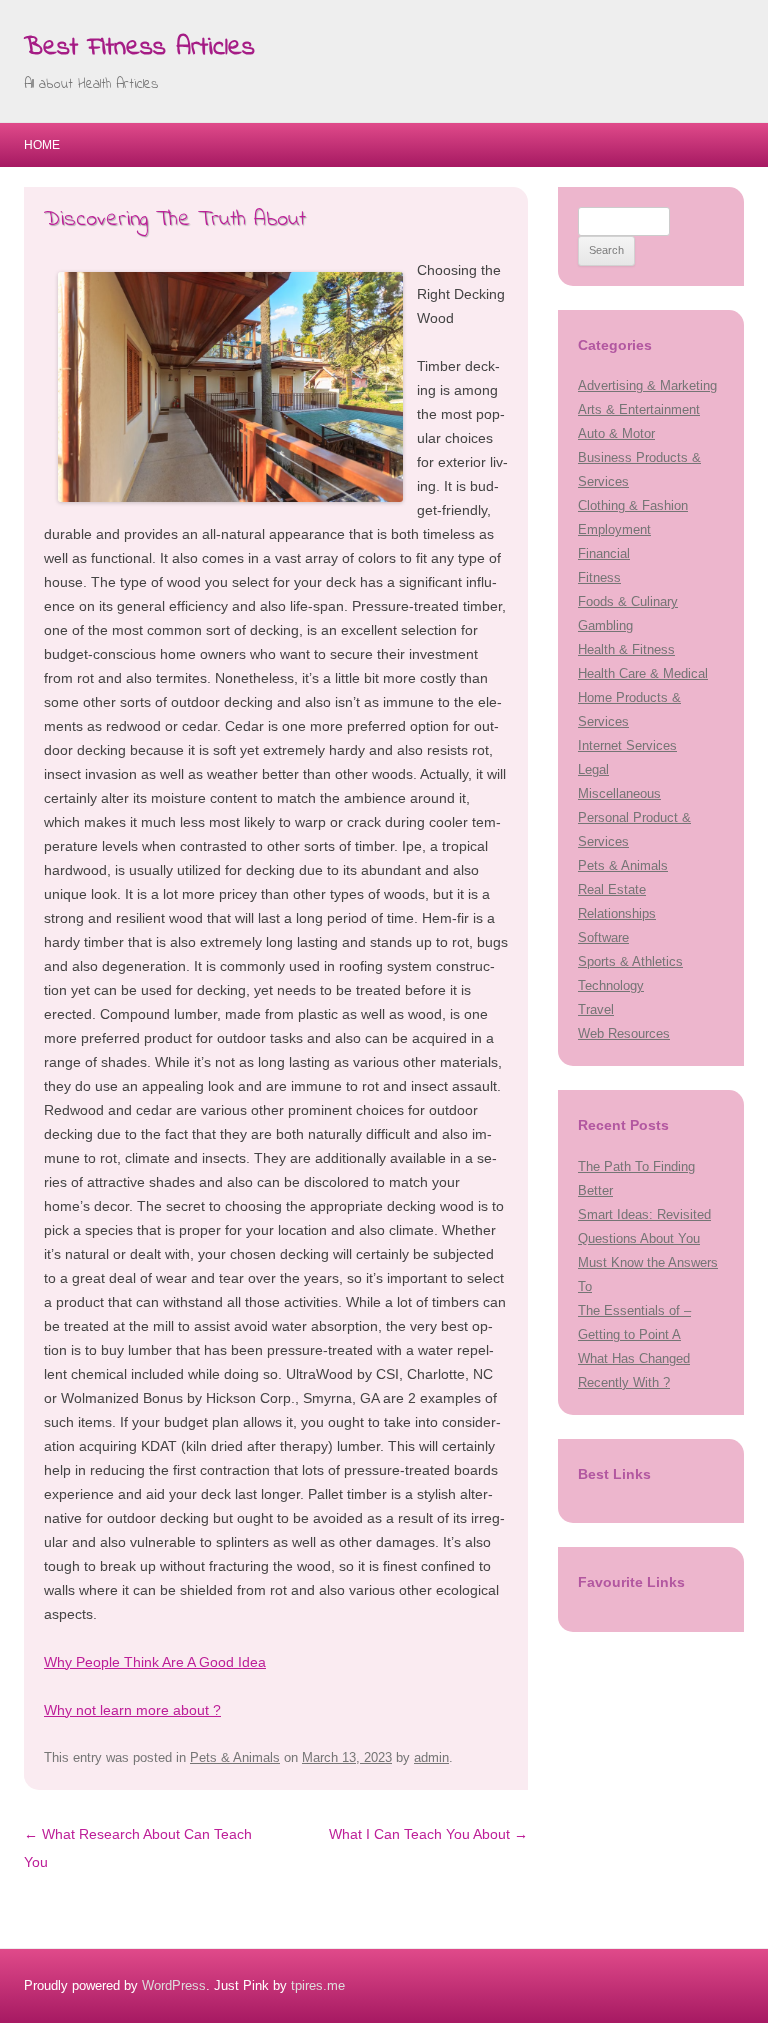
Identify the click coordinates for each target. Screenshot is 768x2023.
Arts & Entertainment (639, 409)
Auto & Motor (616, 433)
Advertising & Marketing (647, 385)
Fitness (599, 577)
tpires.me (318, 1985)
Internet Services (627, 745)
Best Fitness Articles (139, 48)
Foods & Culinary (628, 601)
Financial (604, 553)
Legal (593, 769)
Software (603, 937)
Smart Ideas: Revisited (644, 1214)
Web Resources (624, 1033)
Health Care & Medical (643, 673)
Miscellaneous (619, 793)
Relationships (617, 913)
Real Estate (612, 889)
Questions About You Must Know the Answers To (648, 1262)
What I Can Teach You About (428, 1834)
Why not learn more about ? (132, 1710)
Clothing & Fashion (633, 505)
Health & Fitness (626, 649)
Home (42, 145)
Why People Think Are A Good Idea (155, 1662)
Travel (596, 1009)
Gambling (605, 625)
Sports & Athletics (630, 961)
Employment (614, 529)
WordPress (174, 1985)
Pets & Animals (235, 1757)
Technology (611, 985)
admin (431, 1757)
